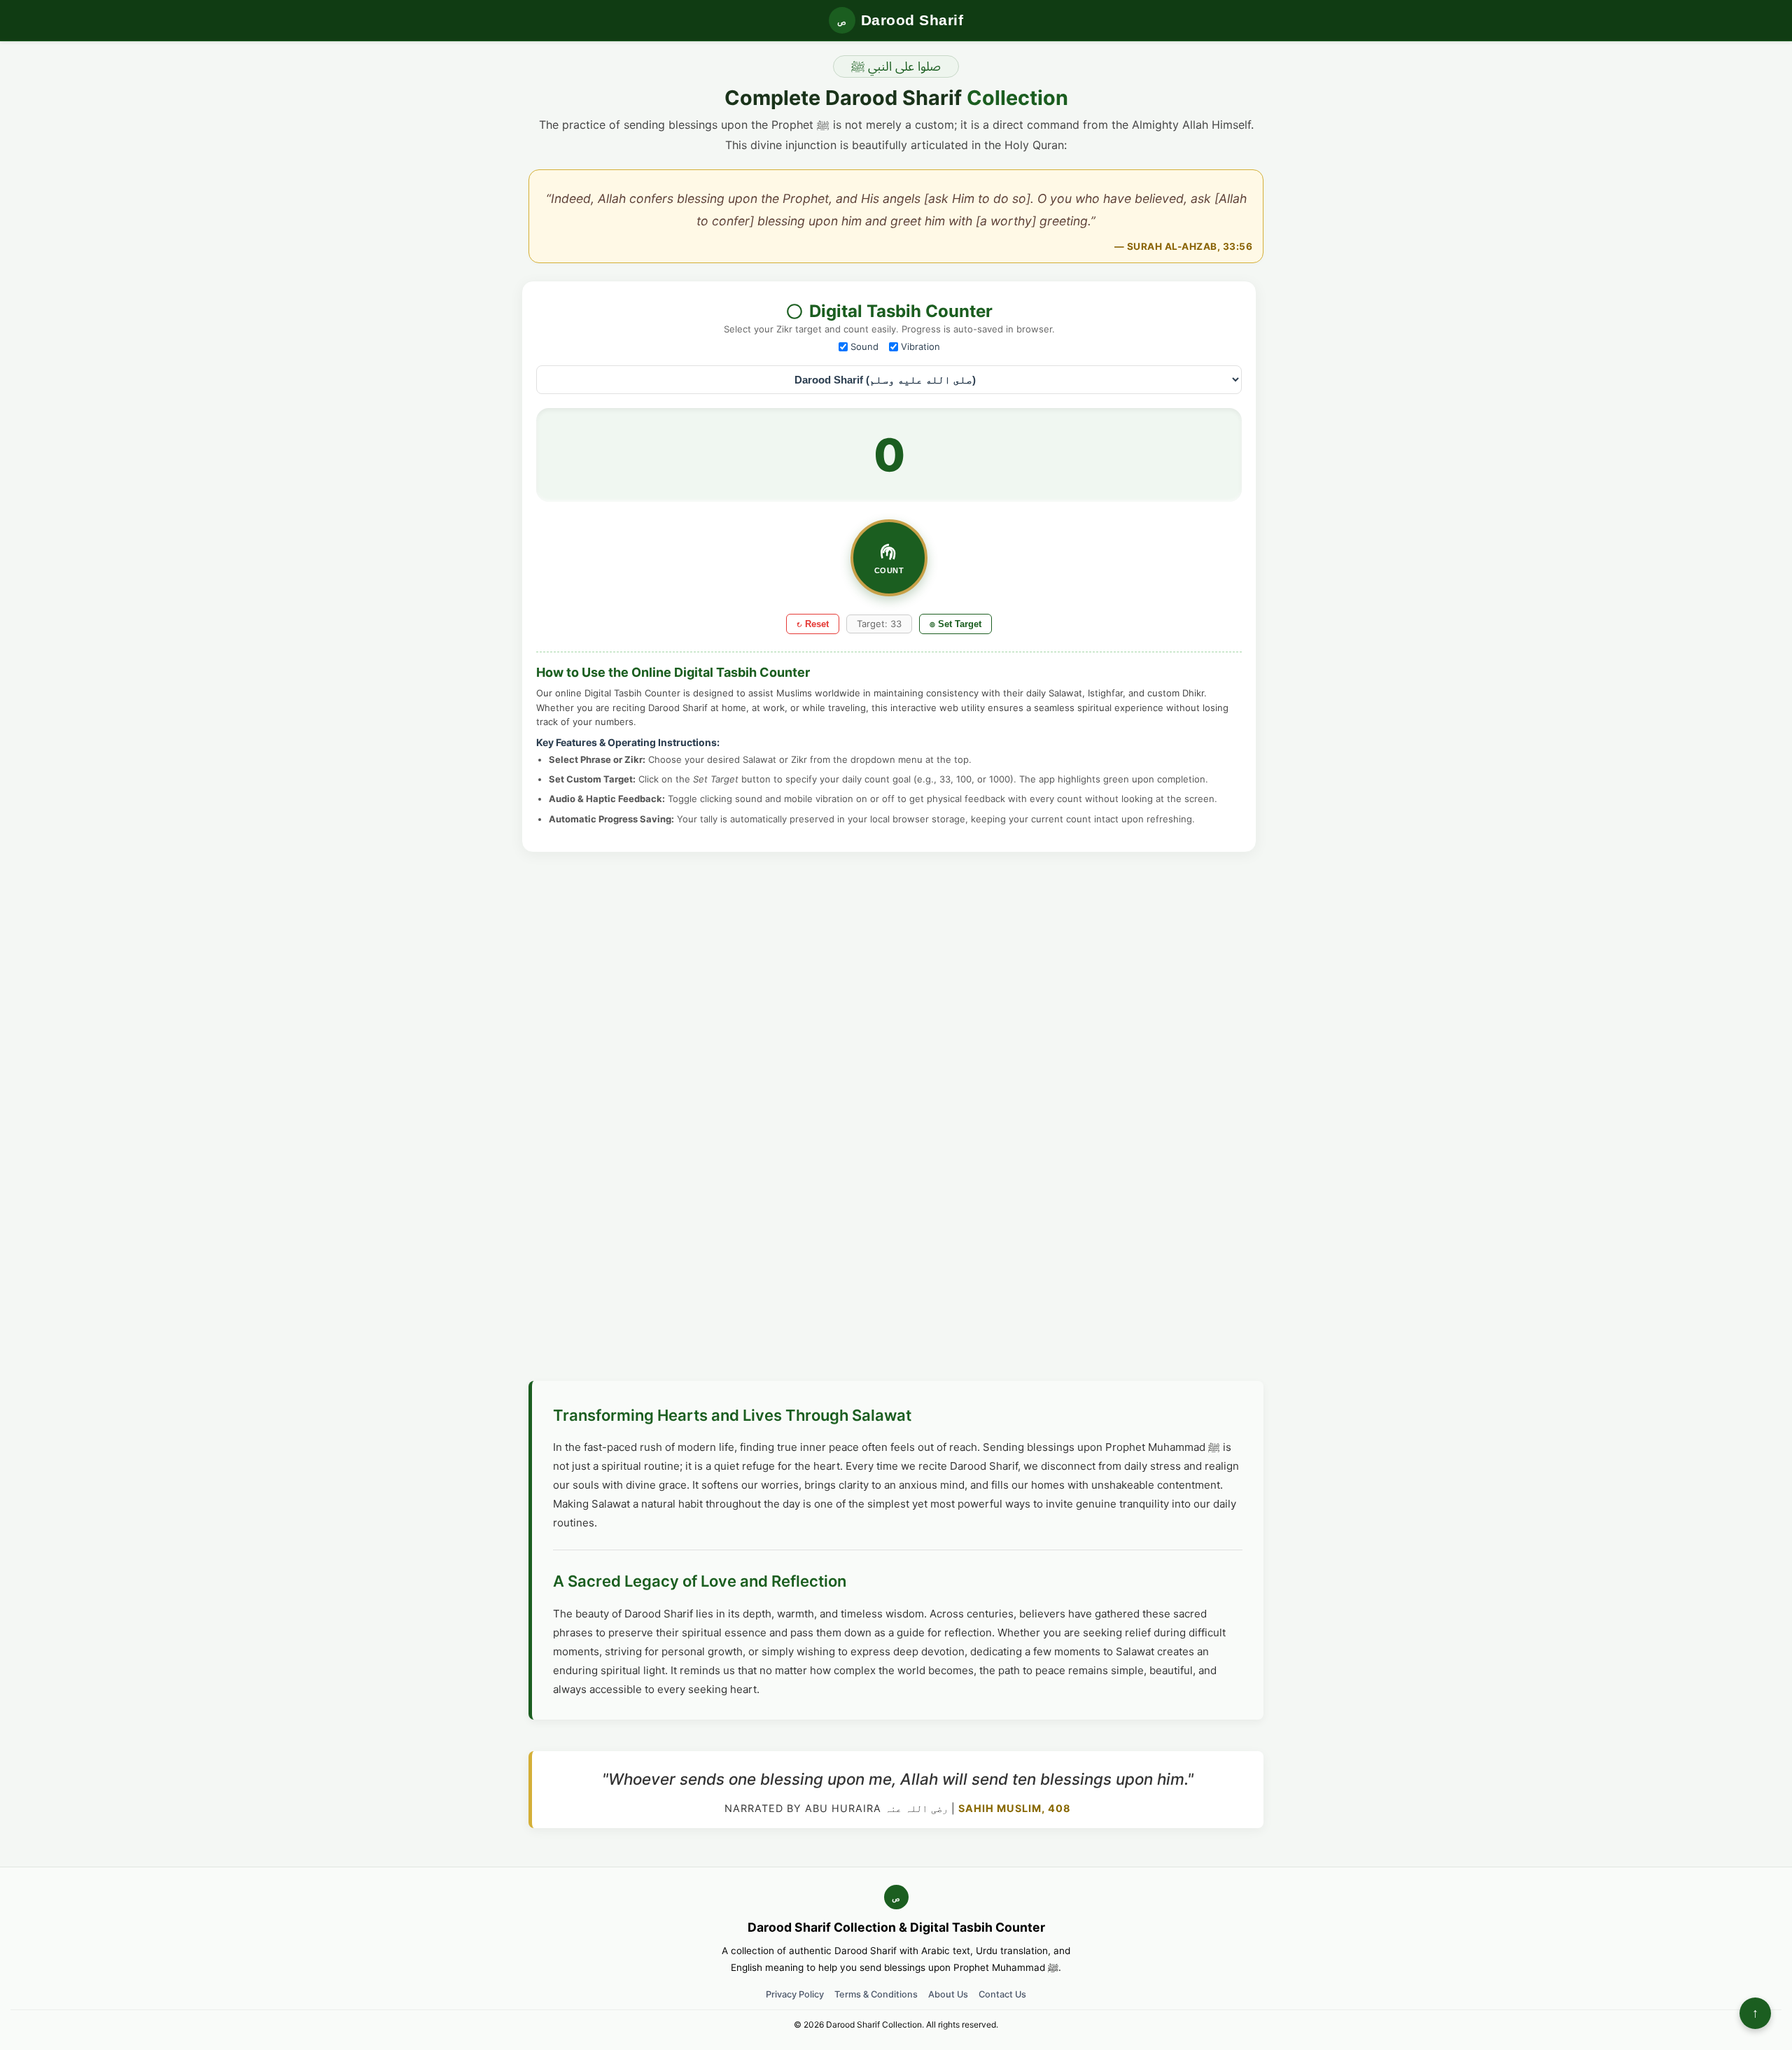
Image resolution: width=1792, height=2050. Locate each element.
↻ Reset (813, 624)
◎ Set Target (955, 624)
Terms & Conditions (876, 1994)
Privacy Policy (795, 1994)
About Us (948, 1994)
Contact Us (1002, 1994)
